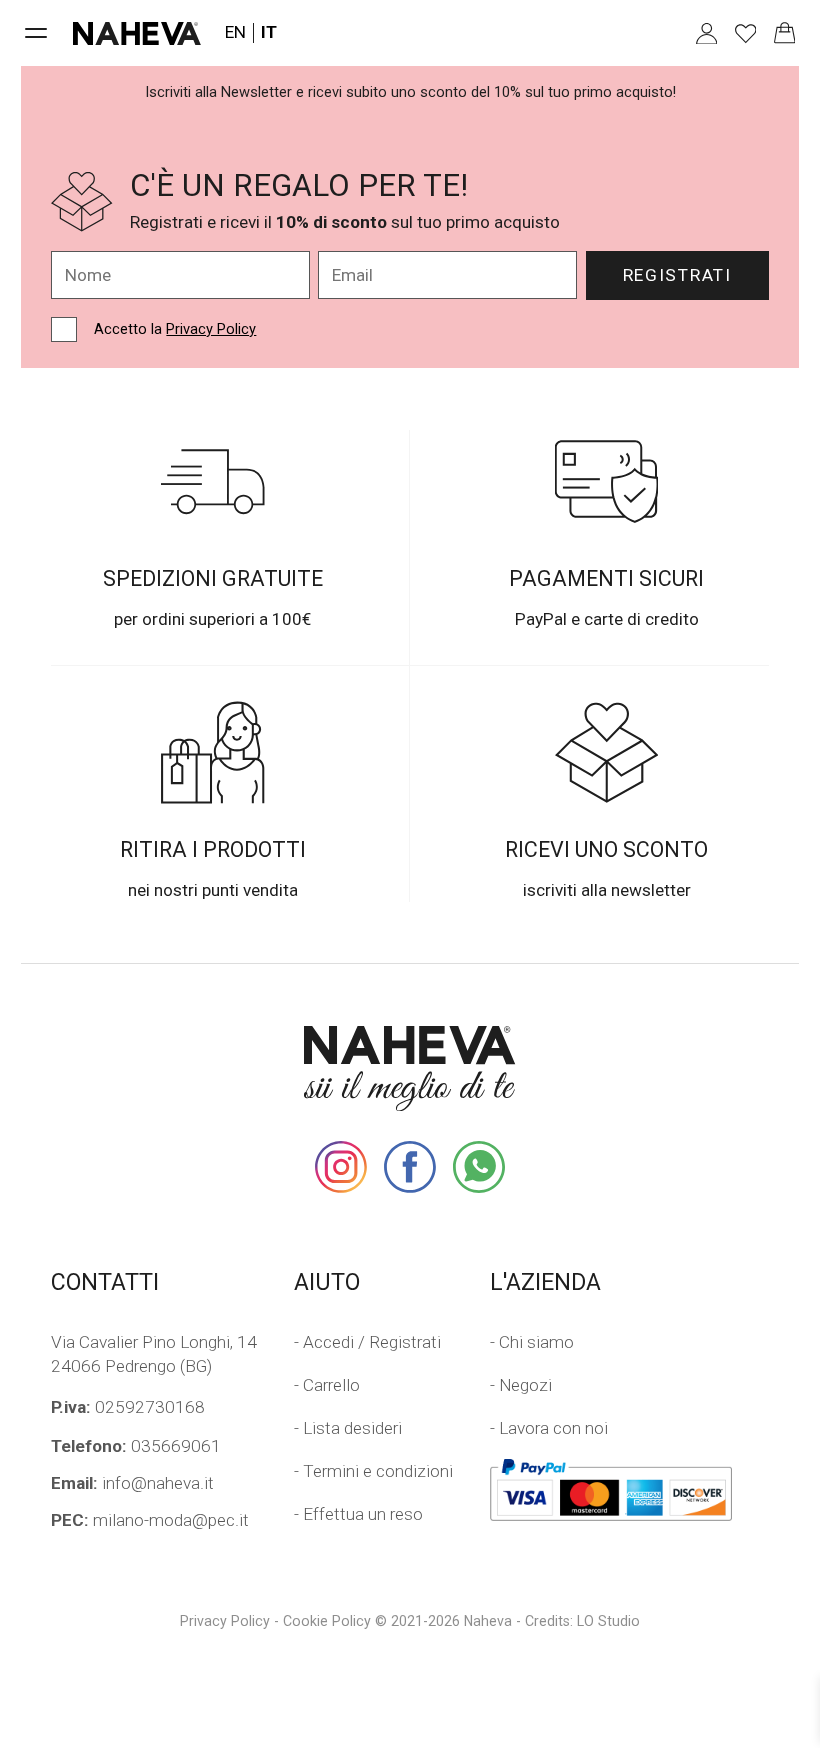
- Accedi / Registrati (367, 1342)
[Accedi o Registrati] (706, 33)
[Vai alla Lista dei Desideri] (745, 33)
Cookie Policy (327, 1621)
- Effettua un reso (358, 1514)
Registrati (677, 275)
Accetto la (175, 329)
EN (235, 32)
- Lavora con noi (549, 1428)
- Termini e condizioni (373, 1471)
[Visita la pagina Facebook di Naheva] (410, 1167)
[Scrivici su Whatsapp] (479, 1167)
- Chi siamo (532, 1342)
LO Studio (608, 1621)
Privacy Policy (211, 329)
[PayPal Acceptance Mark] (611, 1490)
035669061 (136, 1446)
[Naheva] (136, 33)
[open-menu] (36, 33)
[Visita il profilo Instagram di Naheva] (341, 1167)
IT (269, 32)
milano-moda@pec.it (150, 1520)
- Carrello (327, 1385)
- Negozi (521, 1385)
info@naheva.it (132, 1483)
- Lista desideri (348, 1428)
